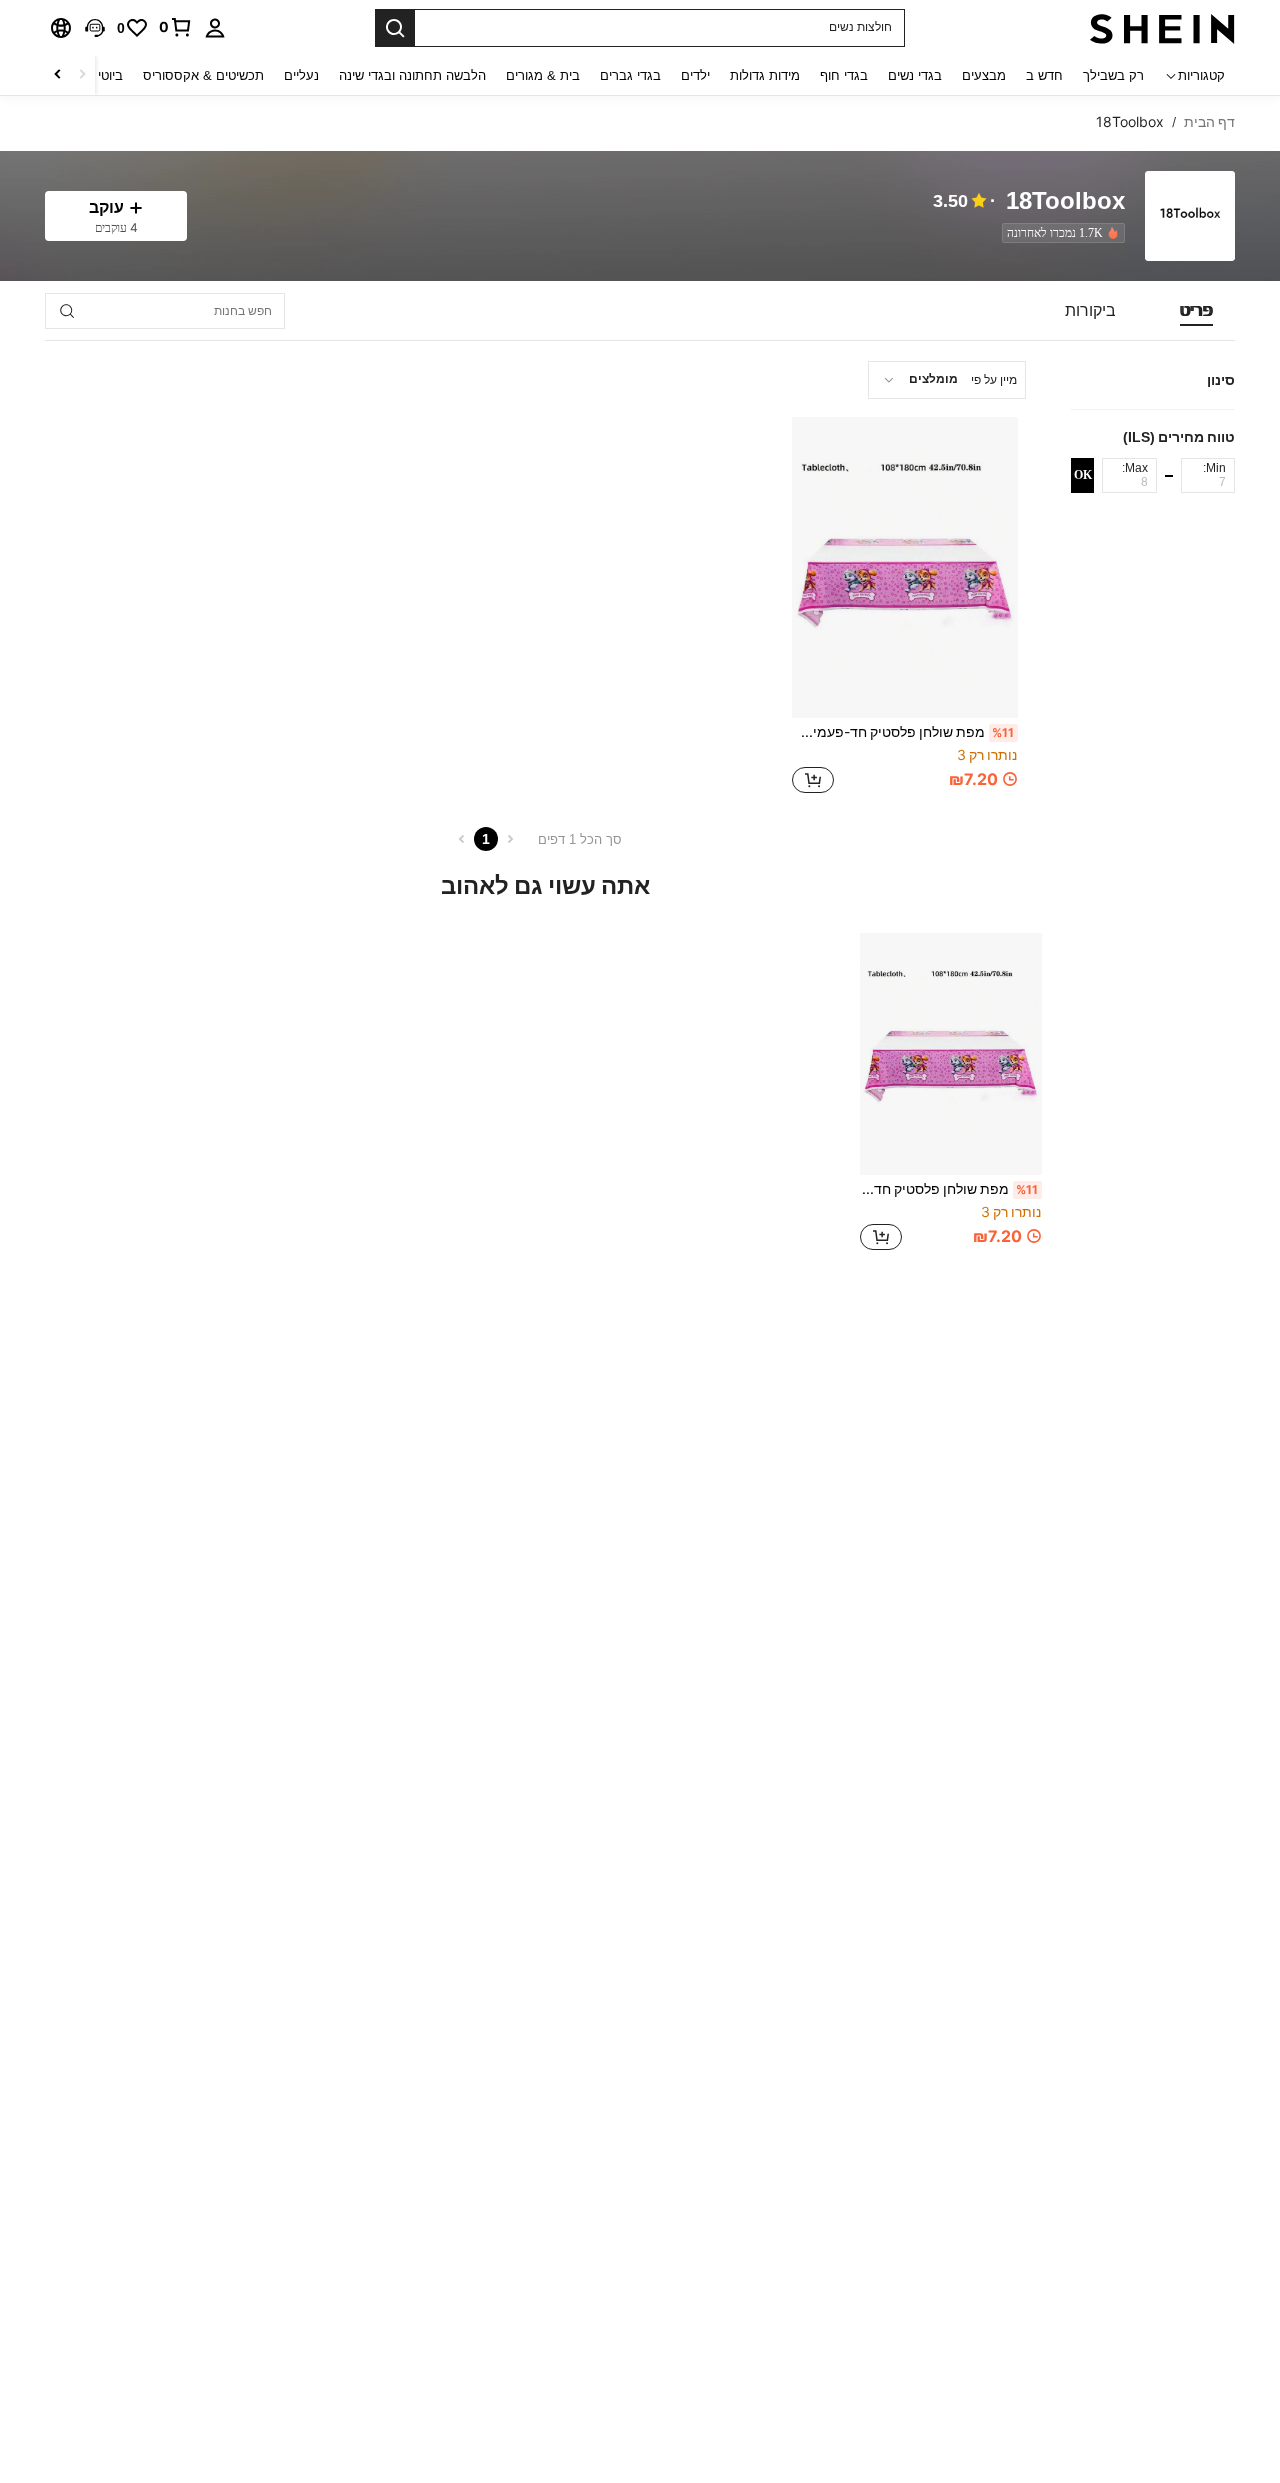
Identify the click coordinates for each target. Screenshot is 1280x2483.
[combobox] (947, 380)
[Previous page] (510, 839)
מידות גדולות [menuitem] (765, 75)
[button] (95, 28)
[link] (176, 27)
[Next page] (462, 839)
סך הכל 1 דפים (580, 839)
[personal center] (215, 28)
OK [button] (1083, 475)
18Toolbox (1065, 201)
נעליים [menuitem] (301, 75)
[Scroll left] (82, 75)
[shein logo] (1162, 28)
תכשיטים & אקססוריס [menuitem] (203, 75)
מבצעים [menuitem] (984, 75)
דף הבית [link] (1209, 122)
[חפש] (395, 28)
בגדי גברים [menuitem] (630, 75)
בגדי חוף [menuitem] (844, 75)
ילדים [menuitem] (695, 75)
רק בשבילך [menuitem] (1113, 75)
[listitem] (1059, 233)
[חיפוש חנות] (67, 311)
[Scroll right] (58, 75)
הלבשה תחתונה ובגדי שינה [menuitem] (412, 75)
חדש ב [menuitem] (1044, 75)
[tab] (1196, 311)
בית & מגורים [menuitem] (543, 75)
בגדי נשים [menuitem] (915, 75)
